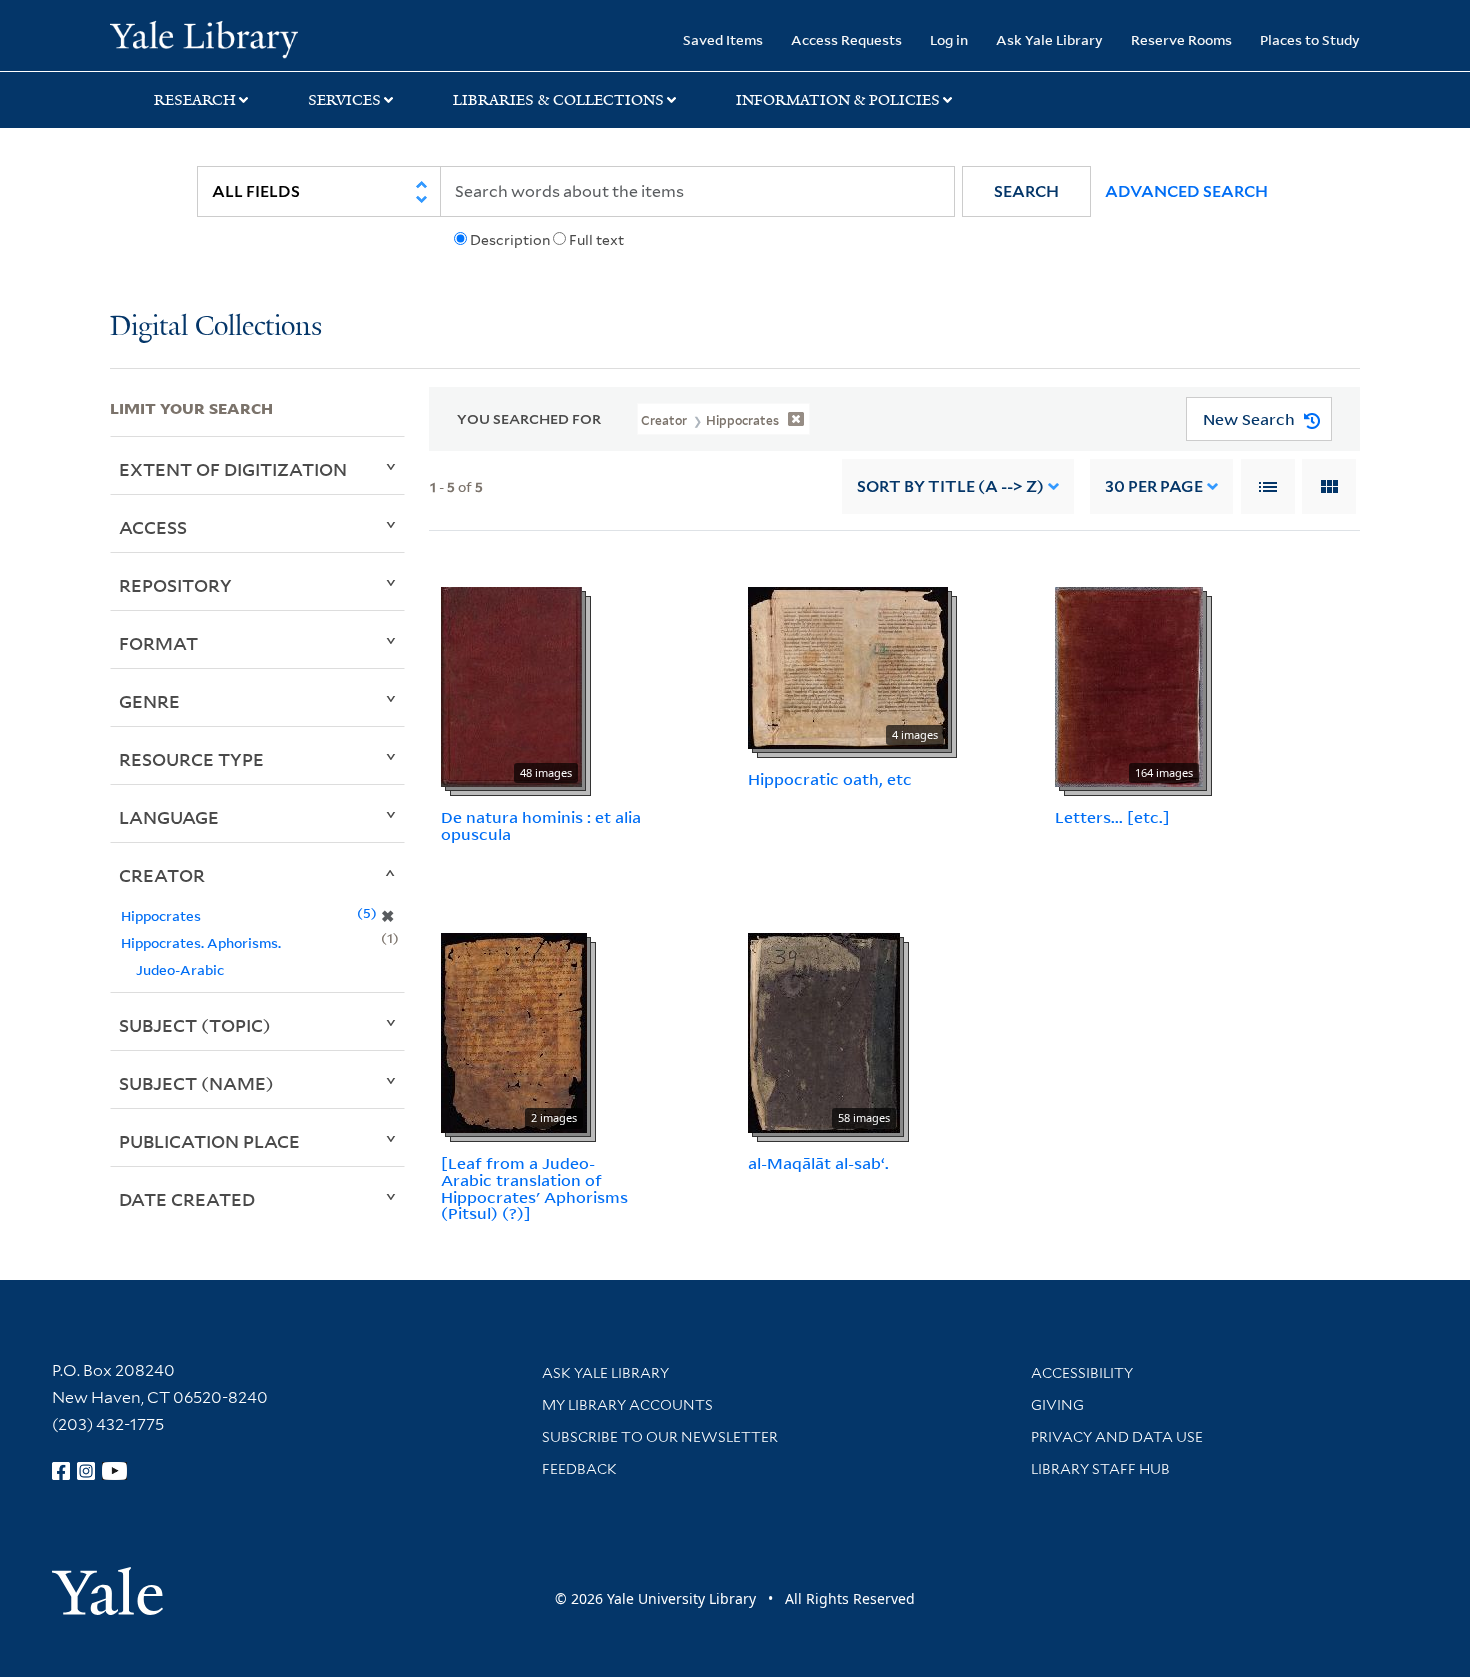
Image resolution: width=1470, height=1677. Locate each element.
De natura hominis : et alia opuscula (541, 825)
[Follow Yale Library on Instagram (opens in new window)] (86, 1471)
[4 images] (848, 667)
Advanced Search (1186, 191)
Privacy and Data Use (1117, 1437)
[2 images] (514, 1031)
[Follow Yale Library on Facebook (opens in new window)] (61, 1471)
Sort (950, 486)
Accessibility (1082, 1373)
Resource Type (191, 759)
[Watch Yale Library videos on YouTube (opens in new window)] (115, 1471)
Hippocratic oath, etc (830, 779)
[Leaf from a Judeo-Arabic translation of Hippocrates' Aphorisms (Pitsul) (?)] (534, 1188)
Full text (596, 240)
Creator (162, 875)
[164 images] (1129, 686)
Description (510, 240)
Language (169, 817)
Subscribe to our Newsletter (660, 1437)
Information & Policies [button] (838, 100)
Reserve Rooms (1181, 39)
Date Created (187, 1199)
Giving (1057, 1405)
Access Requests (846, 39)
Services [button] (344, 100)
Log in (949, 39)
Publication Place (209, 1141)
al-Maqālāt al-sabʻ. (818, 1163)
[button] (1026, 191)
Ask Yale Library (1049, 39)
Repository (175, 585)
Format (158, 643)
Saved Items (723, 39)
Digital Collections (216, 327)
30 (1154, 486)
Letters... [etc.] (1112, 817)
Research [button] (195, 100)
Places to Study (1310, 39)
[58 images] (824, 1031)
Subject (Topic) (195, 1025)
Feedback (579, 1469)
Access (153, 527)
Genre (149, 701)
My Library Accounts (627, 1405)
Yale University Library (203, 38)
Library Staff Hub (1100, 1469)
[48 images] (511, 686)
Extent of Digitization (233, 469)
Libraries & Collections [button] (558, 100)
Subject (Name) (196, 1083)
